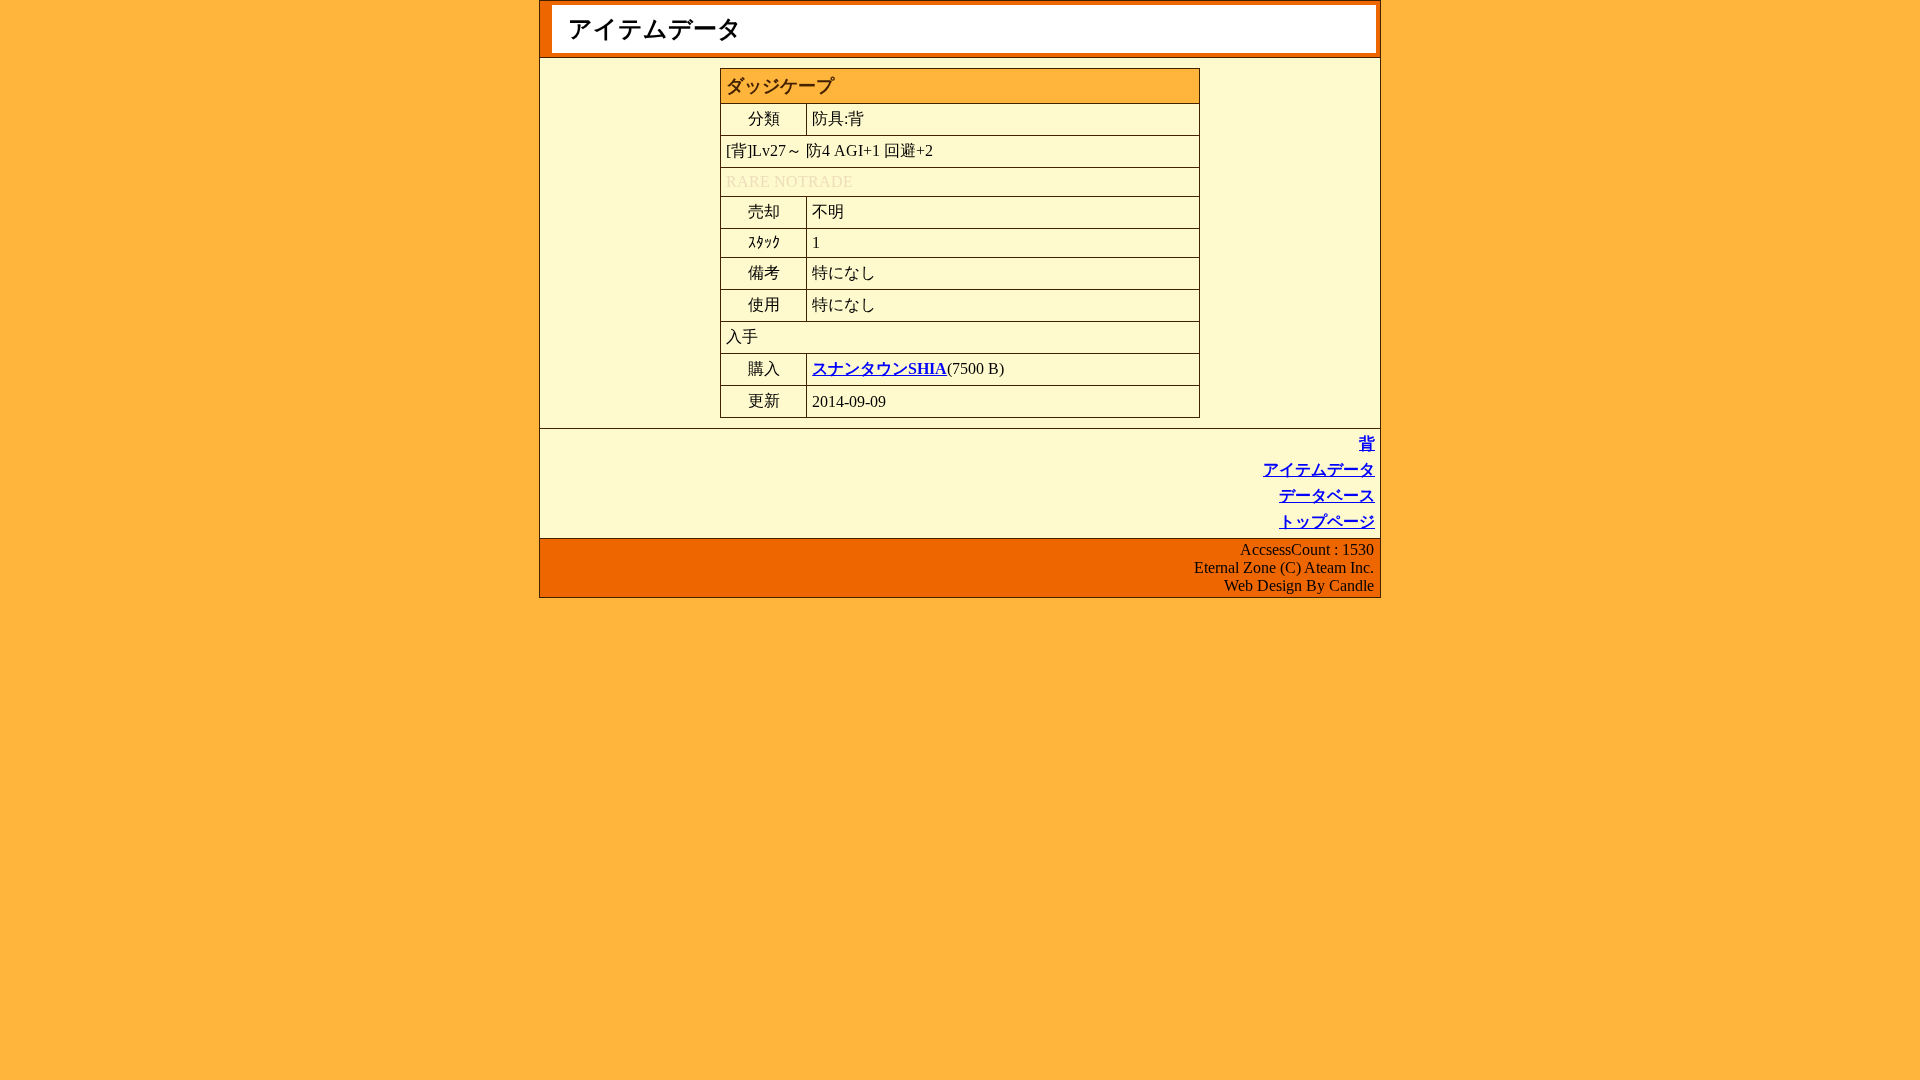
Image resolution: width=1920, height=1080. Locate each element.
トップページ (1327, 521)
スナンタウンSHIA (879, 368)
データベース (1327, 495)
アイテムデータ (1319, 469)
